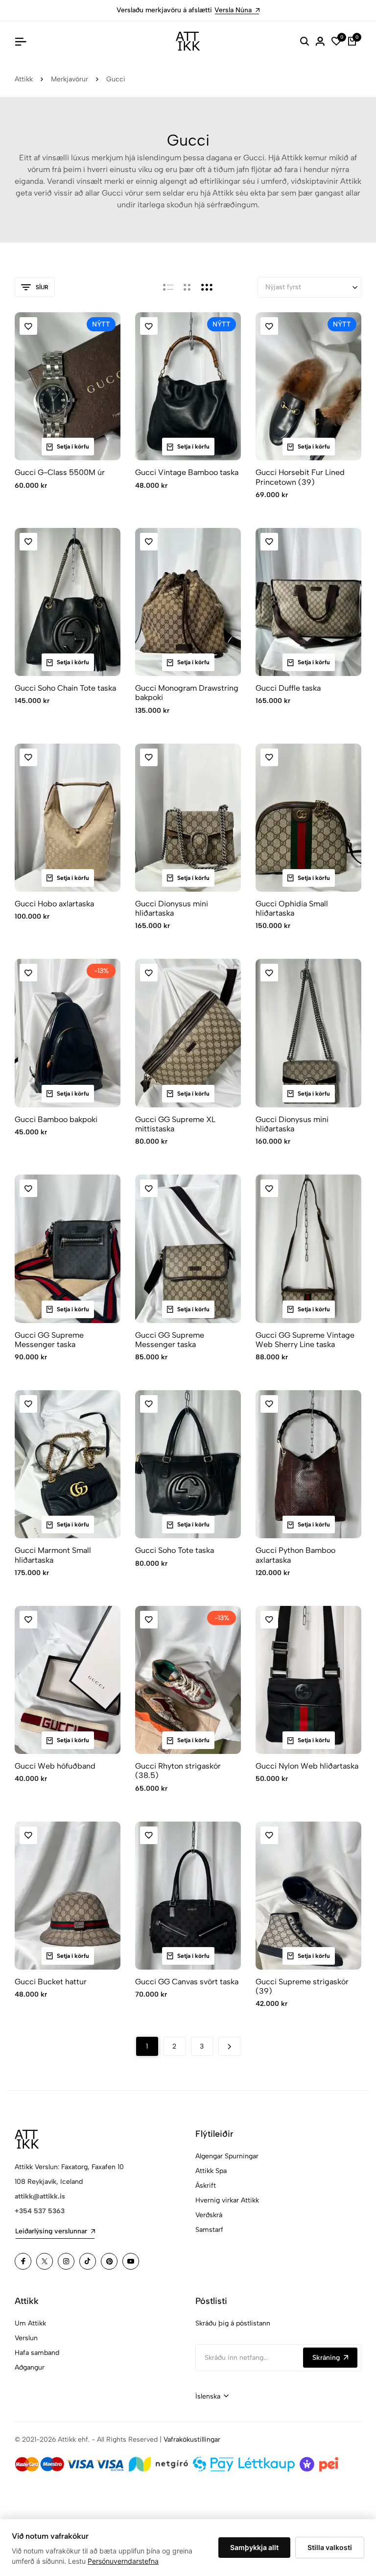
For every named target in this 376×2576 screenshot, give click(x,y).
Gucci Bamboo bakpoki (56, 1119)
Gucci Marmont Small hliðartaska (53, 1555)
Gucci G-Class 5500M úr (60, 472)
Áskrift (206, 2186)
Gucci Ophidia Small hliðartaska (292, 908)
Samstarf (209, 2230)
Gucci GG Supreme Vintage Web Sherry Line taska (305, 1340)
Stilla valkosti (330, 2547)
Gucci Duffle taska (288, 688)
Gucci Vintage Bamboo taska (187, 472)
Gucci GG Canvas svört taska (187, 1982)
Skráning (326, 2358)
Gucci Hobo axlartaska (54, 904)
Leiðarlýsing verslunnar (51, 2231)
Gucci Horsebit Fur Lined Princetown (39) (300, 477)
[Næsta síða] (229, 2046)
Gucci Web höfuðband (55, 1766)
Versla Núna (233, 10)
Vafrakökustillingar (192, 2439)
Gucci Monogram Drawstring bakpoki (187, 693)
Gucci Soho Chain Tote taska (65, 688)
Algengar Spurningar (227, 2156)
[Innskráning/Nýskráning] (320, 41)
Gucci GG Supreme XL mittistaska (175, 1124)
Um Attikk (30, 2323)
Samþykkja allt (254, 2547)
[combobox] (212, 2397)
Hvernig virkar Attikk (227, 2200)
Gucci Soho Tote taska (175, 1550)
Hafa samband (37, 2353)
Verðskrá (209, 2215)
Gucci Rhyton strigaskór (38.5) (178, 1771)
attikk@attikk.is (40, 2196)
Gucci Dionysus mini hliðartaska (172, 908)
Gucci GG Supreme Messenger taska (49, 1340)
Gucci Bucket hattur (51, 1982)
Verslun (26, 2338)
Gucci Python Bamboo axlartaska (295, 1555)
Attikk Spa (211, 2171)
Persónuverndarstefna (123, 2561)
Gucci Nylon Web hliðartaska (307, 1766)
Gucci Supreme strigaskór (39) (302, 1986)
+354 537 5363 (40, 2211)
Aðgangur (30, 2367)
